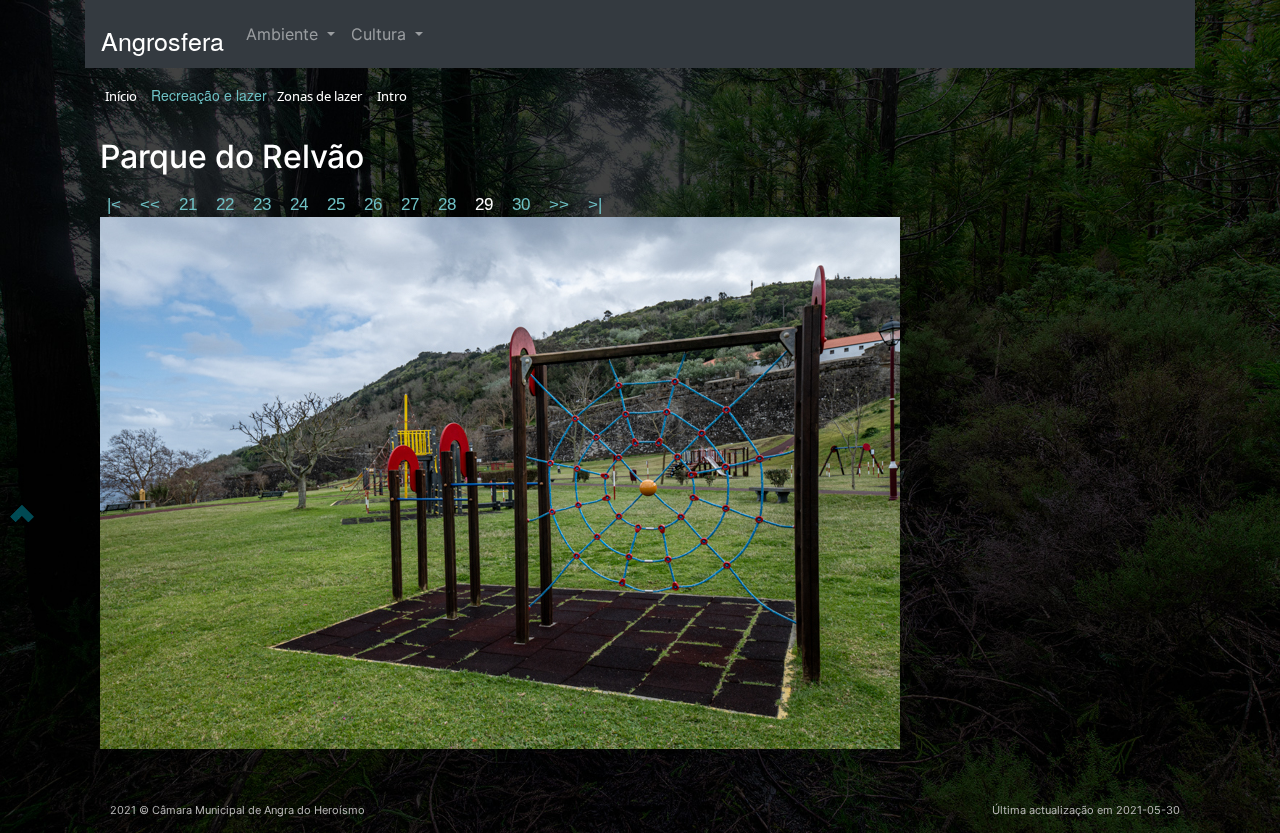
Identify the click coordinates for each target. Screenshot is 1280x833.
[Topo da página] (22, 512)
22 (227, 204)
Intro (392, 96)
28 (449, 204)
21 (190, 204)
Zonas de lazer (319, 96)
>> (561, 204)
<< (152, 204)
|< (116, 204)
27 (412, 204)
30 (523, 204)
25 (338, 204)
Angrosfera (162, 40)
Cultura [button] (381, 34)
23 (264, 204)
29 (486, 204)
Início (121, 96)
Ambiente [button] (284, 34)
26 (375, 204)
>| (595, 204)
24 (301, 204)
